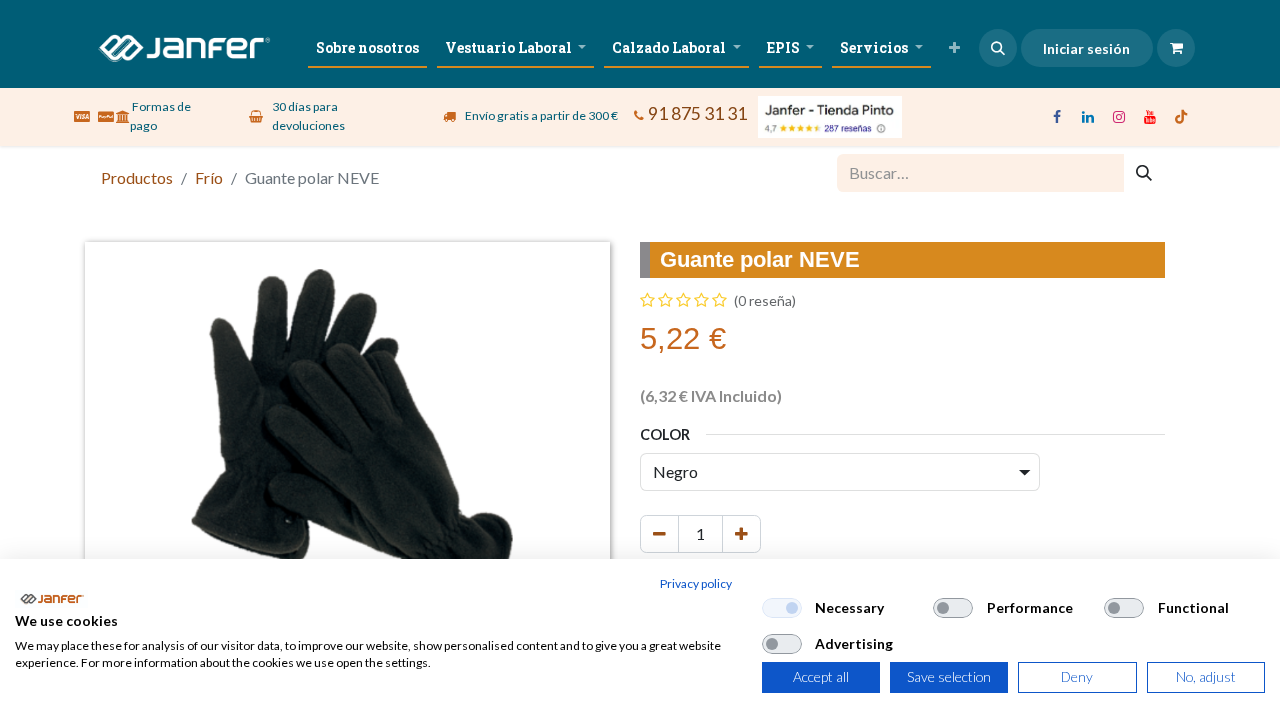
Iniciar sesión (1086, 48)
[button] (998, 48)
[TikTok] (1181, 117)
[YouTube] (1150, 117)
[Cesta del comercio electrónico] (1176, 48)
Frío (209, 177)
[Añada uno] (741, 534)
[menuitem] (367, 47)
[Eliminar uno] (659, 534)
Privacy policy (696, 583)
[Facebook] (1057, 117)
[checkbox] (782, 608)
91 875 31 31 (697, 113)
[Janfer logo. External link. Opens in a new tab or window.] (51, 599)
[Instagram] (1119, 117)
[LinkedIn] (1088, 117)
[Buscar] (1144, 173)
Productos (137, 177)
